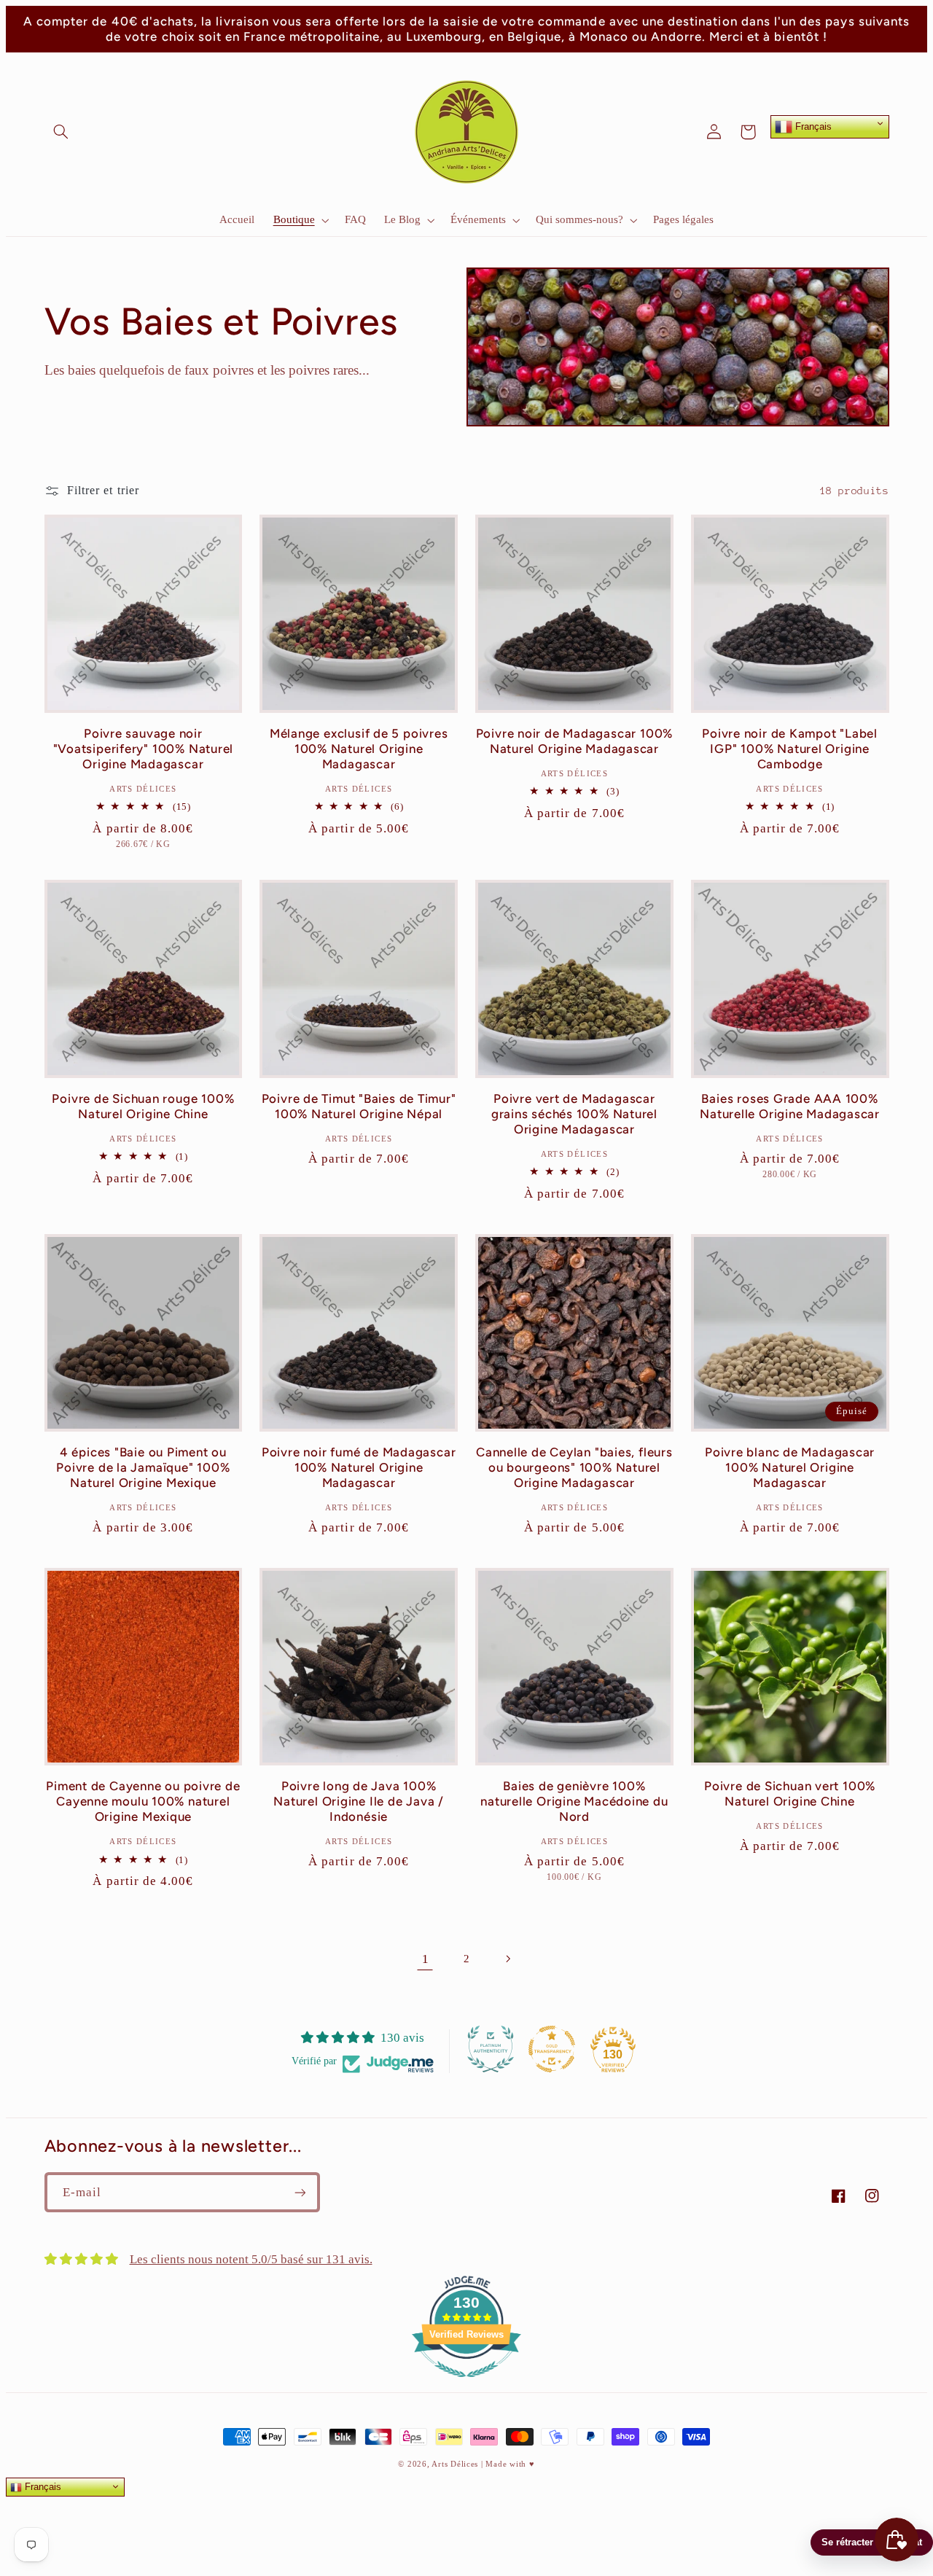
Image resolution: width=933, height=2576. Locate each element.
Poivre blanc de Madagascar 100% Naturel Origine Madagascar (790, 1467)
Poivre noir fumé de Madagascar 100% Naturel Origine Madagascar (359, 1467)
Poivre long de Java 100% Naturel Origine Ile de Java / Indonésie (359, 1801)
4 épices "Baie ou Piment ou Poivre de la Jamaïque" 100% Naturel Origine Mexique (143, 1467)
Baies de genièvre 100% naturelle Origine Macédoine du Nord (574, 1801)
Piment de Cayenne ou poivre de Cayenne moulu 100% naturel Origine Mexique (143, 1801)
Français (812, 126)
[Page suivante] (508, 1959)
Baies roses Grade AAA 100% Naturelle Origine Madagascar (790, 1106)
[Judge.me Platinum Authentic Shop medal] (491, 2049)
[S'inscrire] (300, 2192)
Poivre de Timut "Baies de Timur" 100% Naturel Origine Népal (359, 1106)
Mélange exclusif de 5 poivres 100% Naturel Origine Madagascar (359, 749)
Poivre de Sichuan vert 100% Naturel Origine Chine (790, 1794)
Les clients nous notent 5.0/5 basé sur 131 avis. (251, 2259)
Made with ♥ (510, 2464)
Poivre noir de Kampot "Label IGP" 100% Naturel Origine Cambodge (790, 749)
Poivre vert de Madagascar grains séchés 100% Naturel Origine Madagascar (574, 1114)
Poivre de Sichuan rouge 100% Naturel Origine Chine (143, 1106)
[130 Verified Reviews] (466, 2385)
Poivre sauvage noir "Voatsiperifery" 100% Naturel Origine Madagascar (144, 749)
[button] (61, 132)
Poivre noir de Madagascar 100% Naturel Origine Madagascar (574, 741)
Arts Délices (455, 2464)
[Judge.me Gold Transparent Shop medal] (552, 2049)
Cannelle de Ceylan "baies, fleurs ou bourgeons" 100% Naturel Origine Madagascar (574, 1467)
